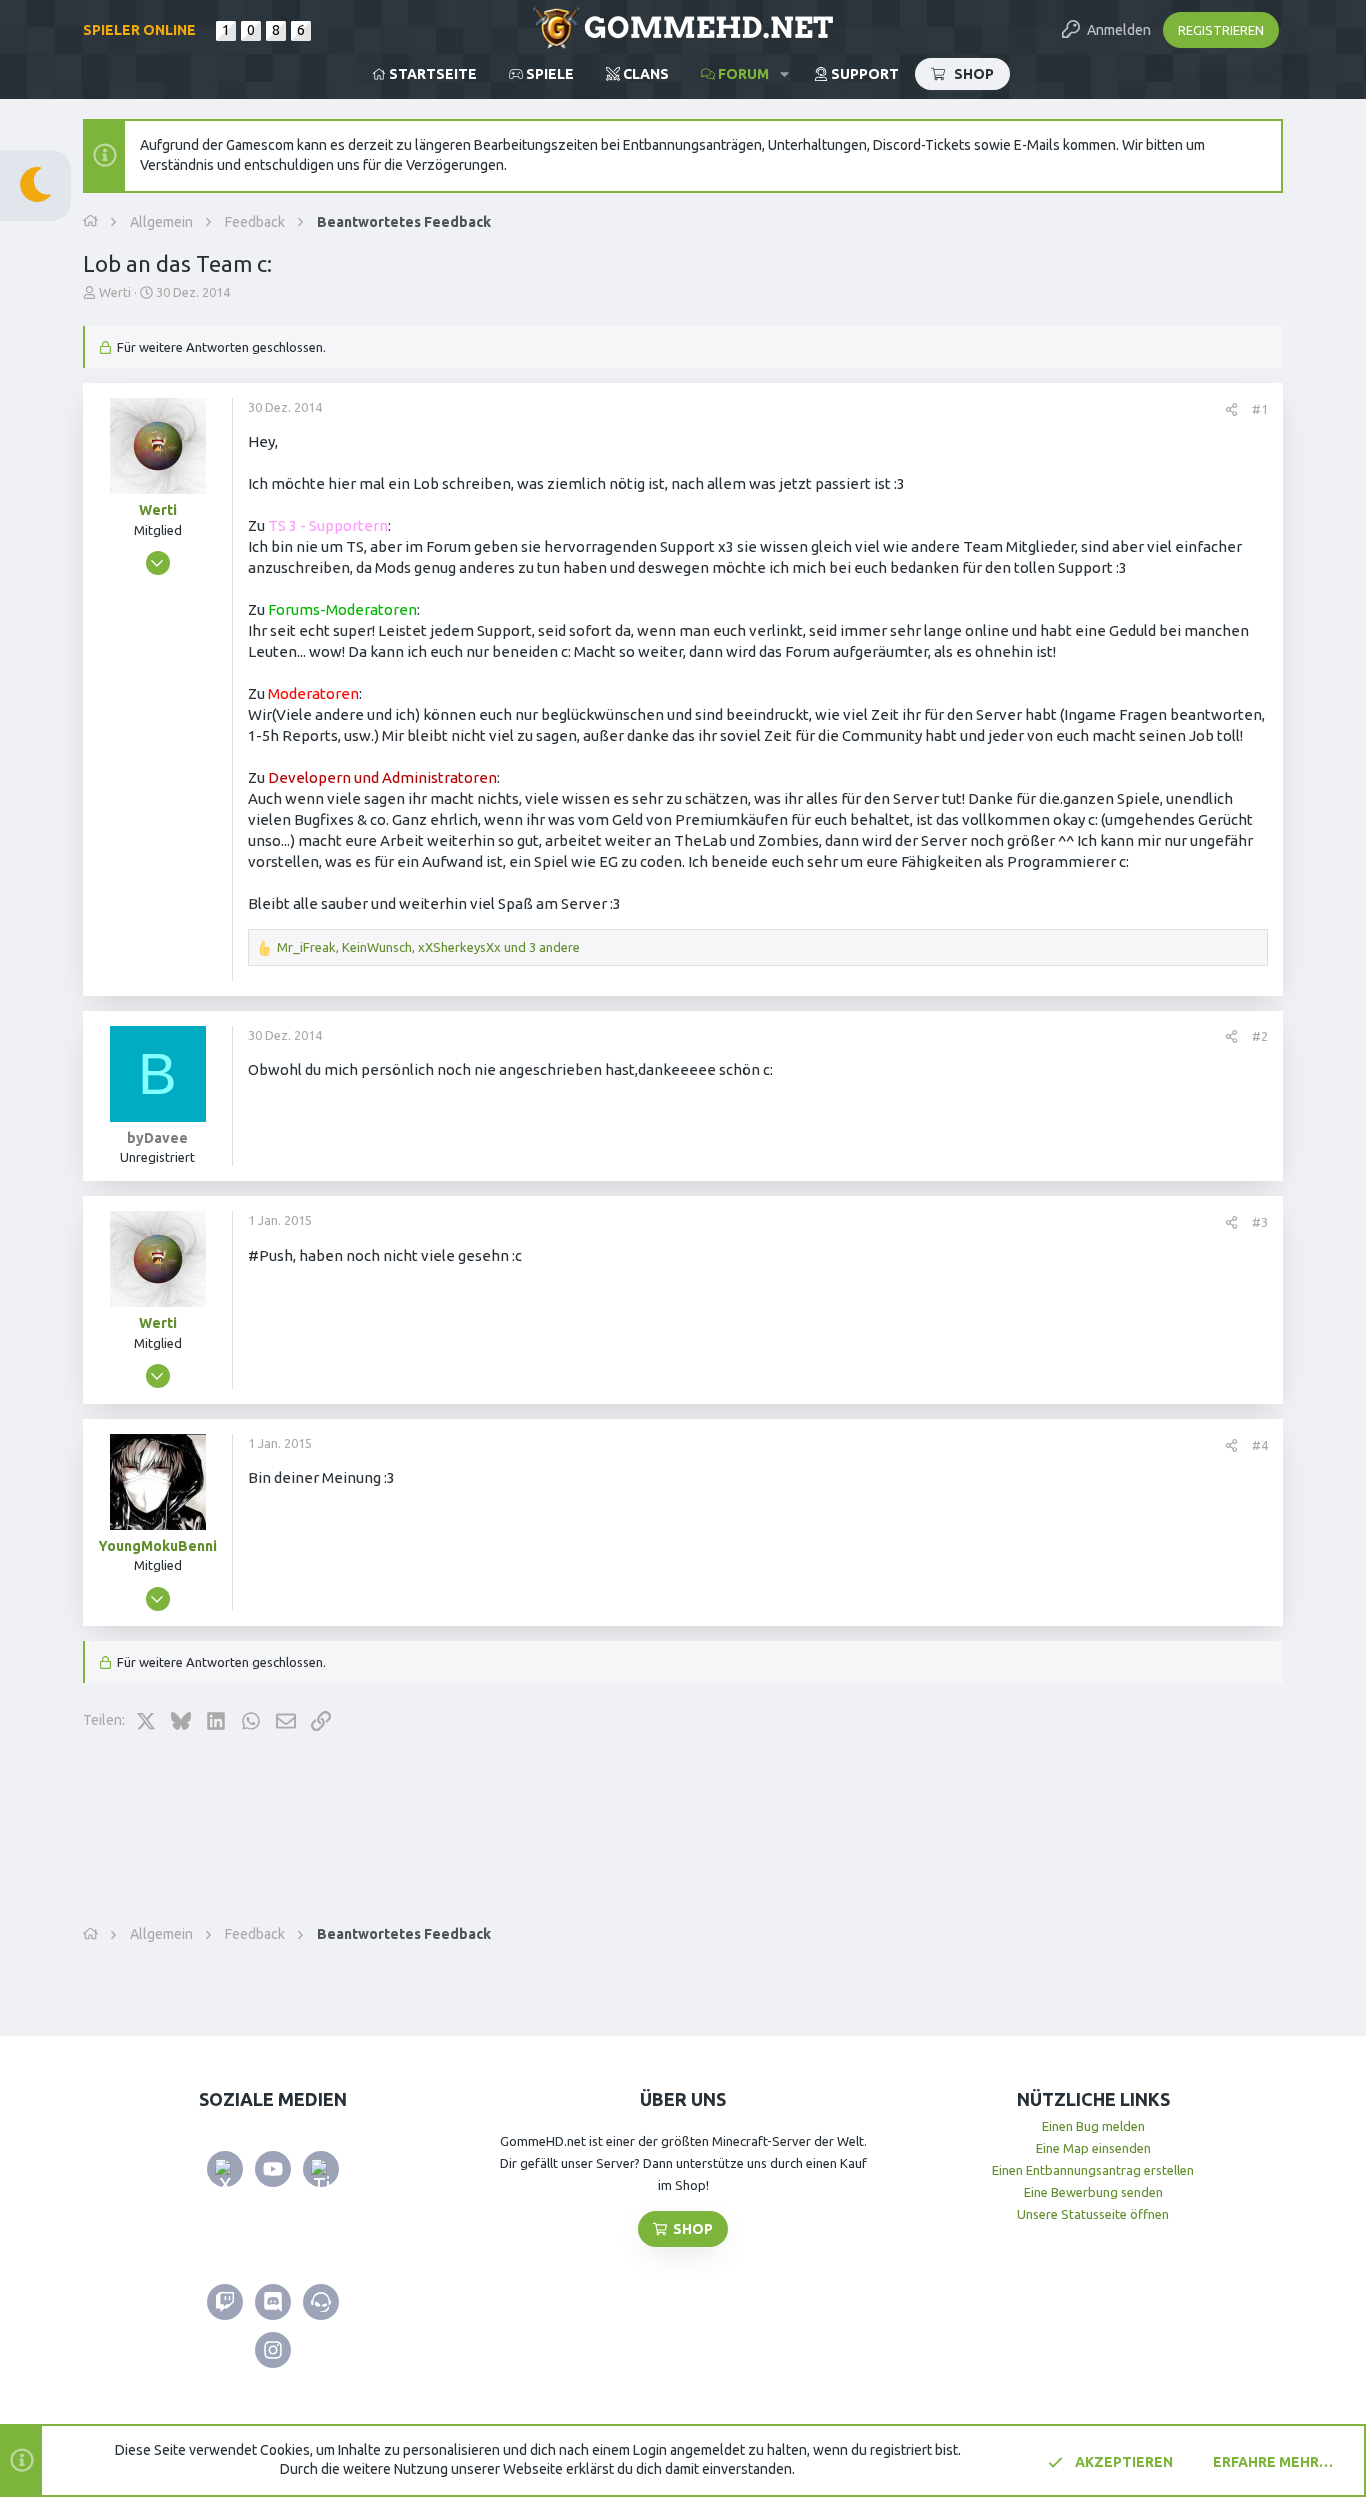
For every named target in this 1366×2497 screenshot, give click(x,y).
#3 (1260, 1222)
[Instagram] (273, 2350)
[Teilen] (1231, 409)
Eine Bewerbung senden (1093, 2192)
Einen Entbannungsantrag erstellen (1093, 2170)
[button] (784, 74)
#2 (1260, 1036)
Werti (115, 292)
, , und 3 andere (428, 947)
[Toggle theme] (35, 185)
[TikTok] (321, 2169)
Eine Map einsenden (1093, 2148)
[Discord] (273, 2302)
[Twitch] (225, 2302)
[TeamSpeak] (321, 2302)
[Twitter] (225, 2169)
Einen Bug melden (1093, 2126)
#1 (1260, 409)
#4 (1260, 1445)
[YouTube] (273, 2169)
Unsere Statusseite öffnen (1093, 2214)
